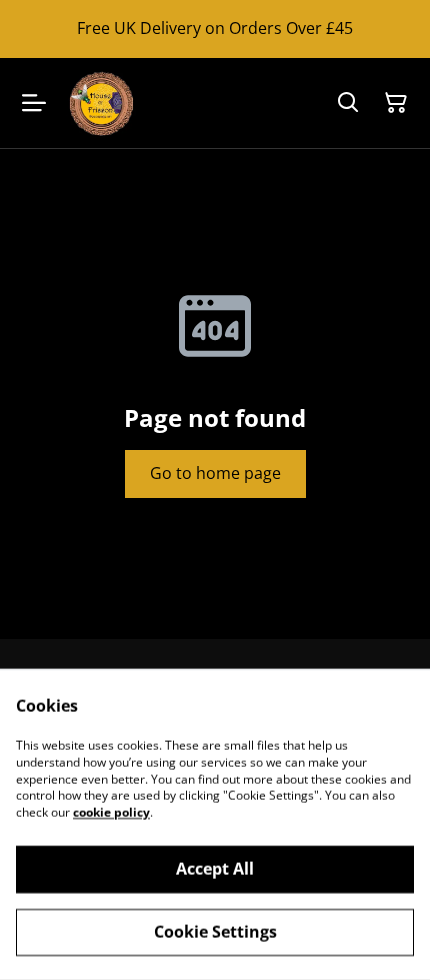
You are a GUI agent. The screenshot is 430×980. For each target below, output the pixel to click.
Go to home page (215, 473)
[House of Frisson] (101, 103)
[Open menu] (34, 103)
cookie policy (111, 812)
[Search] (348, 103)
